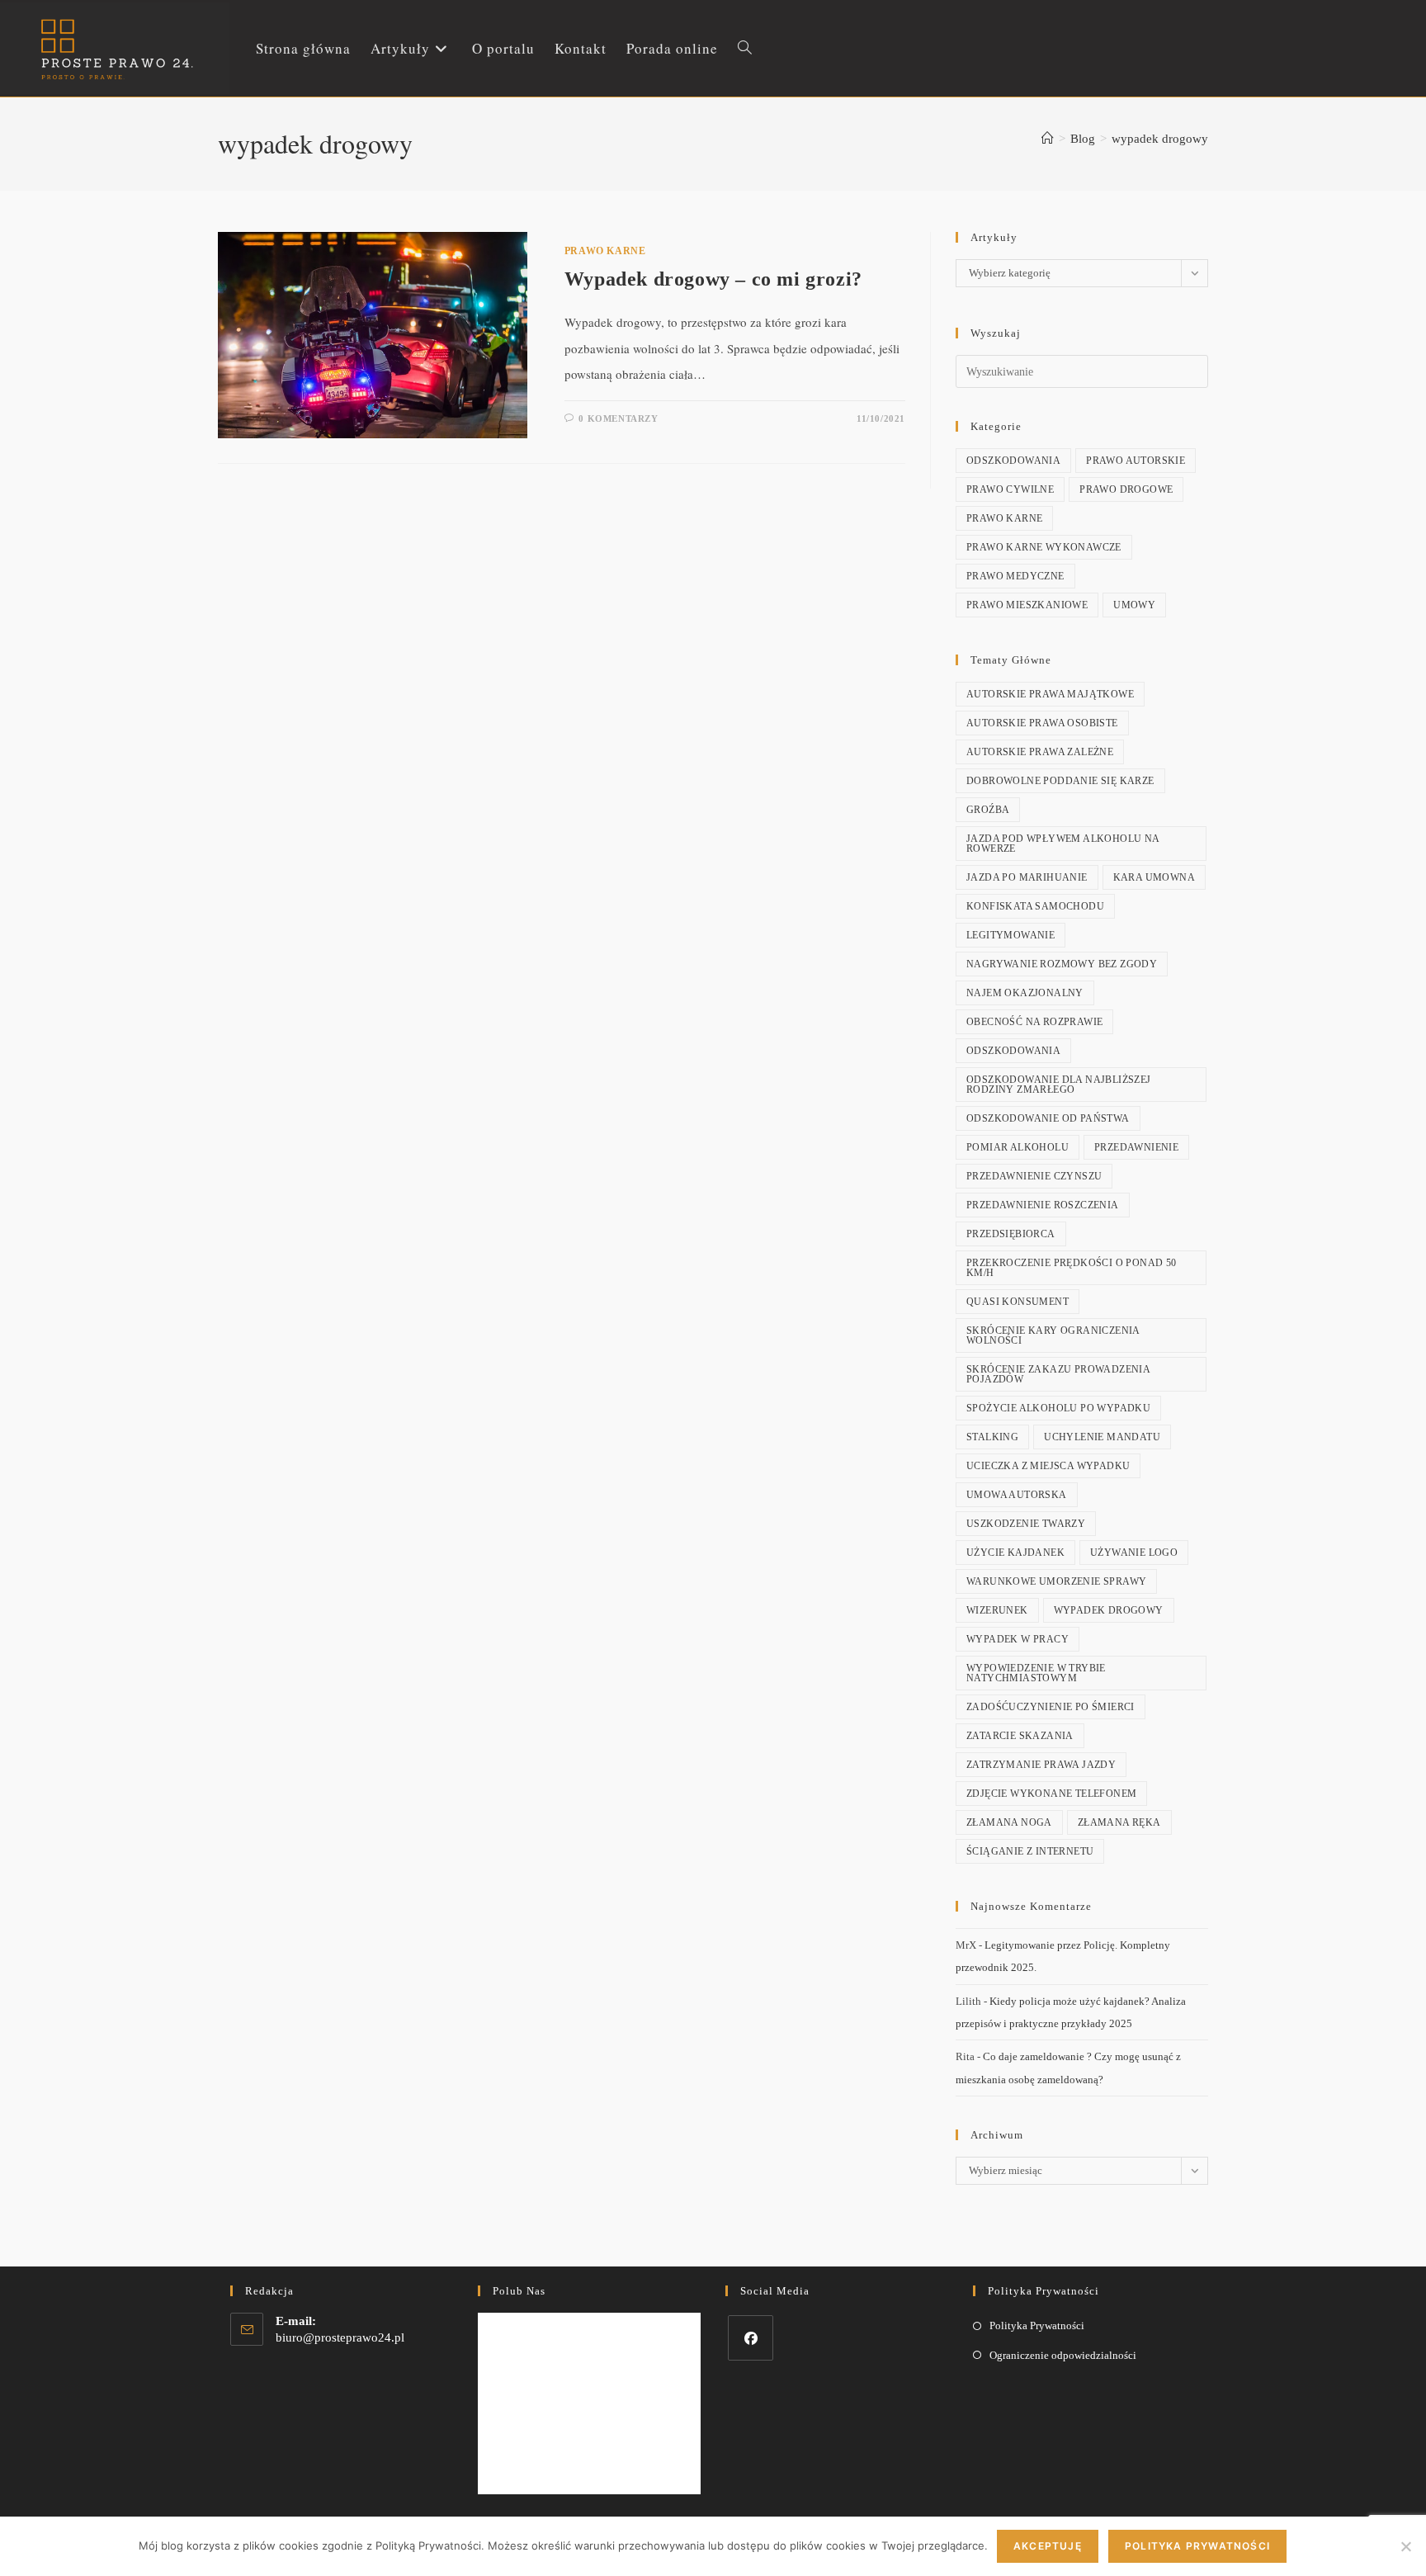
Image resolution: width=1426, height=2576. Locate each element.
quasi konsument (1018, 1302)
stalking (992, 1437)
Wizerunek (997, 1610)
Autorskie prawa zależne (1040, 752)
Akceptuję (1048, 2546)
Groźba (988, 810)
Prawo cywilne (1010, 489)
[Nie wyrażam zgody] (1405, 2546)
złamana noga (1009, 1822)
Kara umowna (1154, 877)
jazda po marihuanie (1027, 877)
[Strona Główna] (1048, 139)
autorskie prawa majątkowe (1050, 694)
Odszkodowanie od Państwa (1048, 1118)
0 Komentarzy (618, 418)
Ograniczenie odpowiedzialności (1063, 2355)
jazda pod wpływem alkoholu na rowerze (1063, 844)
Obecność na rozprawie (1034, 1022)
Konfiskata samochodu (1035, 906)
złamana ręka (1119, 1822)
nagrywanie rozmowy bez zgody (1062, 964)
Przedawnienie (1136, 1147)
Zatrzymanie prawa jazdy (1041, 1765)
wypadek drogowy (1160, 139)
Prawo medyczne (1015, 576)
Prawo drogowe (1126, 489)
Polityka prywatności (1197, 2546)
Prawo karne (605, 251)
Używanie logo (1134, 1553)
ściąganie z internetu (1030, 1851)
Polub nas (519, 2291)
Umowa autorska (1017, 1495)
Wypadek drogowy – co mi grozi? (713, 279)
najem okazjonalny (1025, 993)
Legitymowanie (1010, 935)
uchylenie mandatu (1102, 1437)
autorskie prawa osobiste (1042, 723)
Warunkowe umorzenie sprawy (1056, 1581)
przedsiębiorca (1011, 1234)
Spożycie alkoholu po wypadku (1058, 1408)
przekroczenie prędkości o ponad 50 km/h (1072, 1268)
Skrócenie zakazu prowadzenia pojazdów (1058, 1374)
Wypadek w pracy (1018, 1639)
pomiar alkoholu (1018, 1147)
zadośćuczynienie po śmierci (1051, 1707)
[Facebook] (751, 2338)
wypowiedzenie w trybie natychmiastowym (1036, 1673)
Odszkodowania (1013, 461)
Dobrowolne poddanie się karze (1060, 781)
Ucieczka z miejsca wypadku (1048, 1466)
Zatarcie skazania (1020, 1736)
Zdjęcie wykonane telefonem (1051, 1794)
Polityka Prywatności (1037, 2325)
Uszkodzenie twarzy (1026, 1524)
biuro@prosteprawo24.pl (340, 2337)
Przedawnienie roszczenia (1043, 1205)
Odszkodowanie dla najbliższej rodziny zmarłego (1059, 1085)
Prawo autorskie (1136, 461)
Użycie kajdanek (1015, 1553)
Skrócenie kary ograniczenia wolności (1053, 1335)
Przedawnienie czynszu (1034, 1176)
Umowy (1134, 605)
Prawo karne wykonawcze (1044, 547)
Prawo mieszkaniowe (1027, 605)
